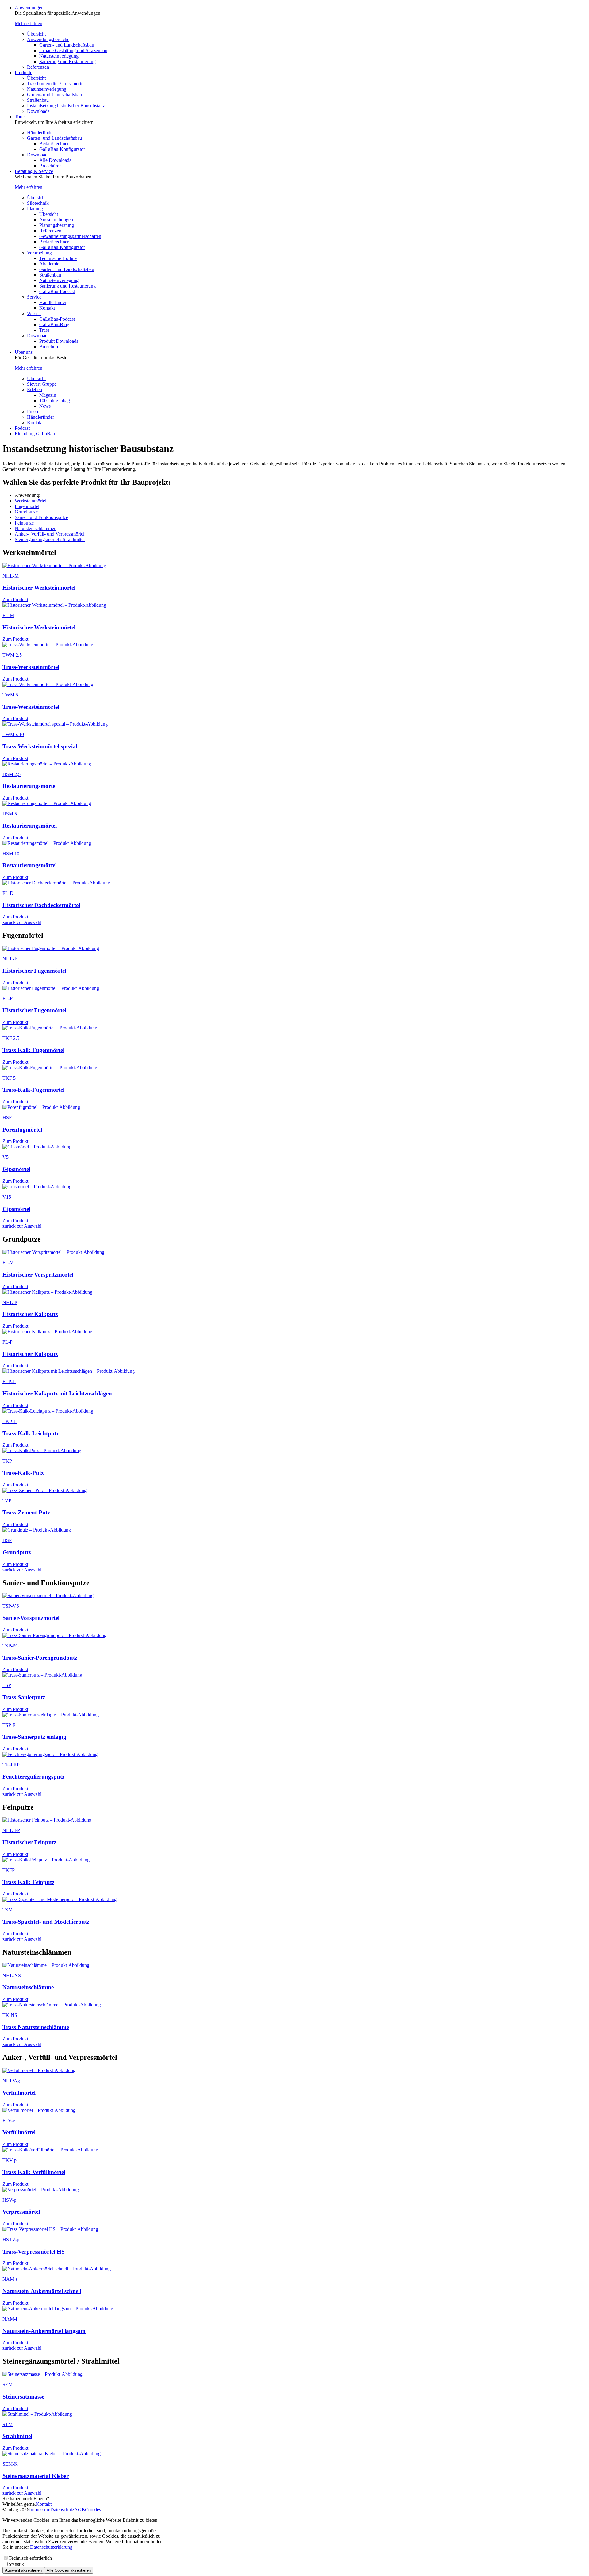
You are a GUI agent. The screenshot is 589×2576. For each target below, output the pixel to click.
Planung (35, 209)
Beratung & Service (34, 171)
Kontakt (47, 308)
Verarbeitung (39, 253)
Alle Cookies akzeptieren (69, 2570)
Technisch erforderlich (30, 2558)
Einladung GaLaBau (35, 434)
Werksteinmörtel (31, 501)
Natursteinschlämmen (36, 528)
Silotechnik (38, 203)
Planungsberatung (57, 225)
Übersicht (36, 34)
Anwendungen (29, 8)
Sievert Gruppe (42, 384)
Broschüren (50, 166)
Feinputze (24, 523)
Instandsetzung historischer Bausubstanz (66, 106)
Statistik (16, 2564)
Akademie (49, 264)
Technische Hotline (58, 258)
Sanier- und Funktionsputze (41, 517)
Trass (44, 330)
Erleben (35, 389)
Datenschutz (62, 2510)
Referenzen (38, 67)
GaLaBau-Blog (54, 324)
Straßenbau (38, 100)
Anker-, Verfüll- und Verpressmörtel (50, 534)
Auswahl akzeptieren (23, 2570)
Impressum (40, 2510)
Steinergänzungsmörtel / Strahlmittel (50, 539)
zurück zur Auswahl (22, 922)
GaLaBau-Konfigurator (62, 149)
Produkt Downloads (59, 341)
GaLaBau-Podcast (57, 291)
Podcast (22, 428)
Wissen (34, 313)
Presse (33, 412)
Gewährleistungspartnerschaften (70, 236)
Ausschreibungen (56, 220)
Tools (20, 117)
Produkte (23, 73)
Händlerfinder (40, 133)
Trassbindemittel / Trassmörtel (56, 84)
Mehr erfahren (29, 23)
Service (34, 297)
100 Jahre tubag (55, 401)
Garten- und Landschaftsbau (67, 45)
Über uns (24, 352)
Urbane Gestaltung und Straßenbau (73, 50)
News (45, 406)
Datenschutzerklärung (51, 2547)
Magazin (48, 395)
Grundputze (26, 512)
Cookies (93, 2510)
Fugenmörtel (27, 506)
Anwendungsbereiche (48, 39)
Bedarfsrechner (54, 144)
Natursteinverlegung (59, 56)
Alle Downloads (55, 160)
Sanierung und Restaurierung (67, 61)
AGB (80, 2510)
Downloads (38, 111)
